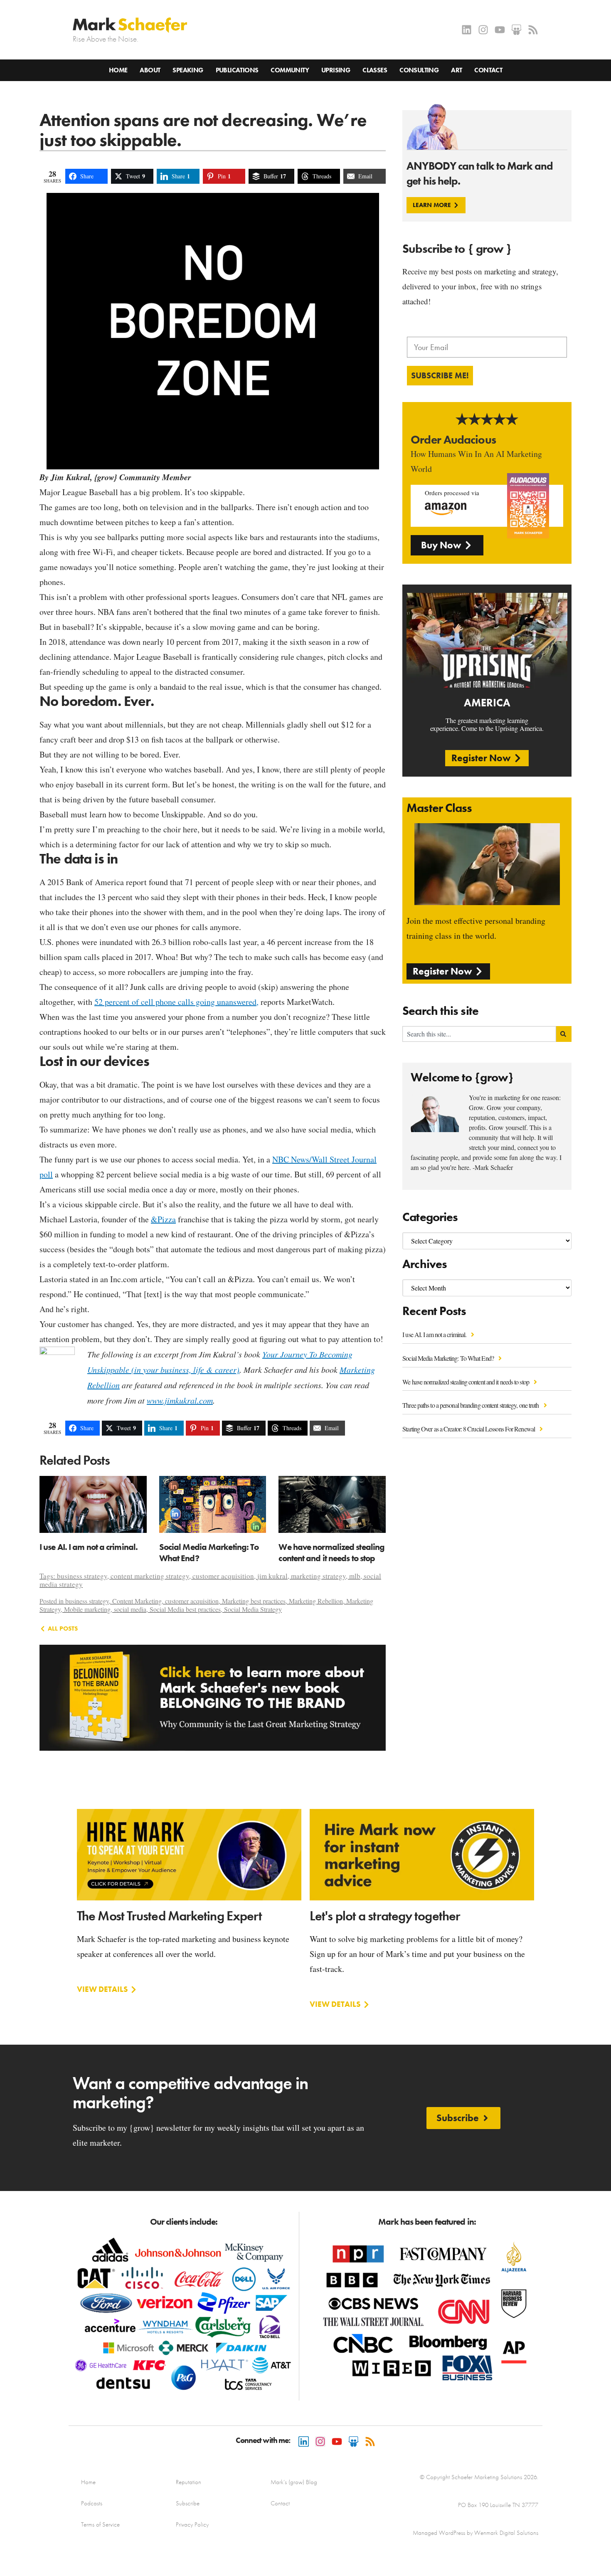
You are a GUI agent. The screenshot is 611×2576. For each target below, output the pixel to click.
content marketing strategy (150, 1576)
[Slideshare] (516, 30)
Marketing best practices (254, 1601)
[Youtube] (500, 30)
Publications (237, 70)
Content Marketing (137, 1601)
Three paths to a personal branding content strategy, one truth (471, 1405)
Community (290, 70)
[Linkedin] (467, 30)
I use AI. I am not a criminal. (435, 1334)
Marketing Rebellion (316, 1601)
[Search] (564, 1034)
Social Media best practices (185, 1609)
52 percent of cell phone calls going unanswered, (176, 1002)
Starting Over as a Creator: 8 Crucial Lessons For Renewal (469, 1429)
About (150, 70)
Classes (375, 70)
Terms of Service (100, 2524)
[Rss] (533, 30)
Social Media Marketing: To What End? (449, 1358)
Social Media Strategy (253, 1609)
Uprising (336, 70)
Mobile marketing (87, 1609)
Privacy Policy (192, 2524)
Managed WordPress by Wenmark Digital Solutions (475, 2533)
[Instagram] (483, 30)
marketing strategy (318, 1576)
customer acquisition (223, 1576)
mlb (355, 1576)
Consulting (419, 70)
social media (130, 1609)
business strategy (82, 1576)
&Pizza (163, 1219)
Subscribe (188, 2503)
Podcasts (92, 2503)
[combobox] (479, 1034)
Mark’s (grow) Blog (294, 2482)
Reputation (188, 2482)
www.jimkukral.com (180, 1400)
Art (456, 70)
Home (118, 70)
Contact (488, 70)
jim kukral (272, 1576)
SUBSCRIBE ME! (440, 375)
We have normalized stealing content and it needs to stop (466, 1382)
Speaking (188, 70)
